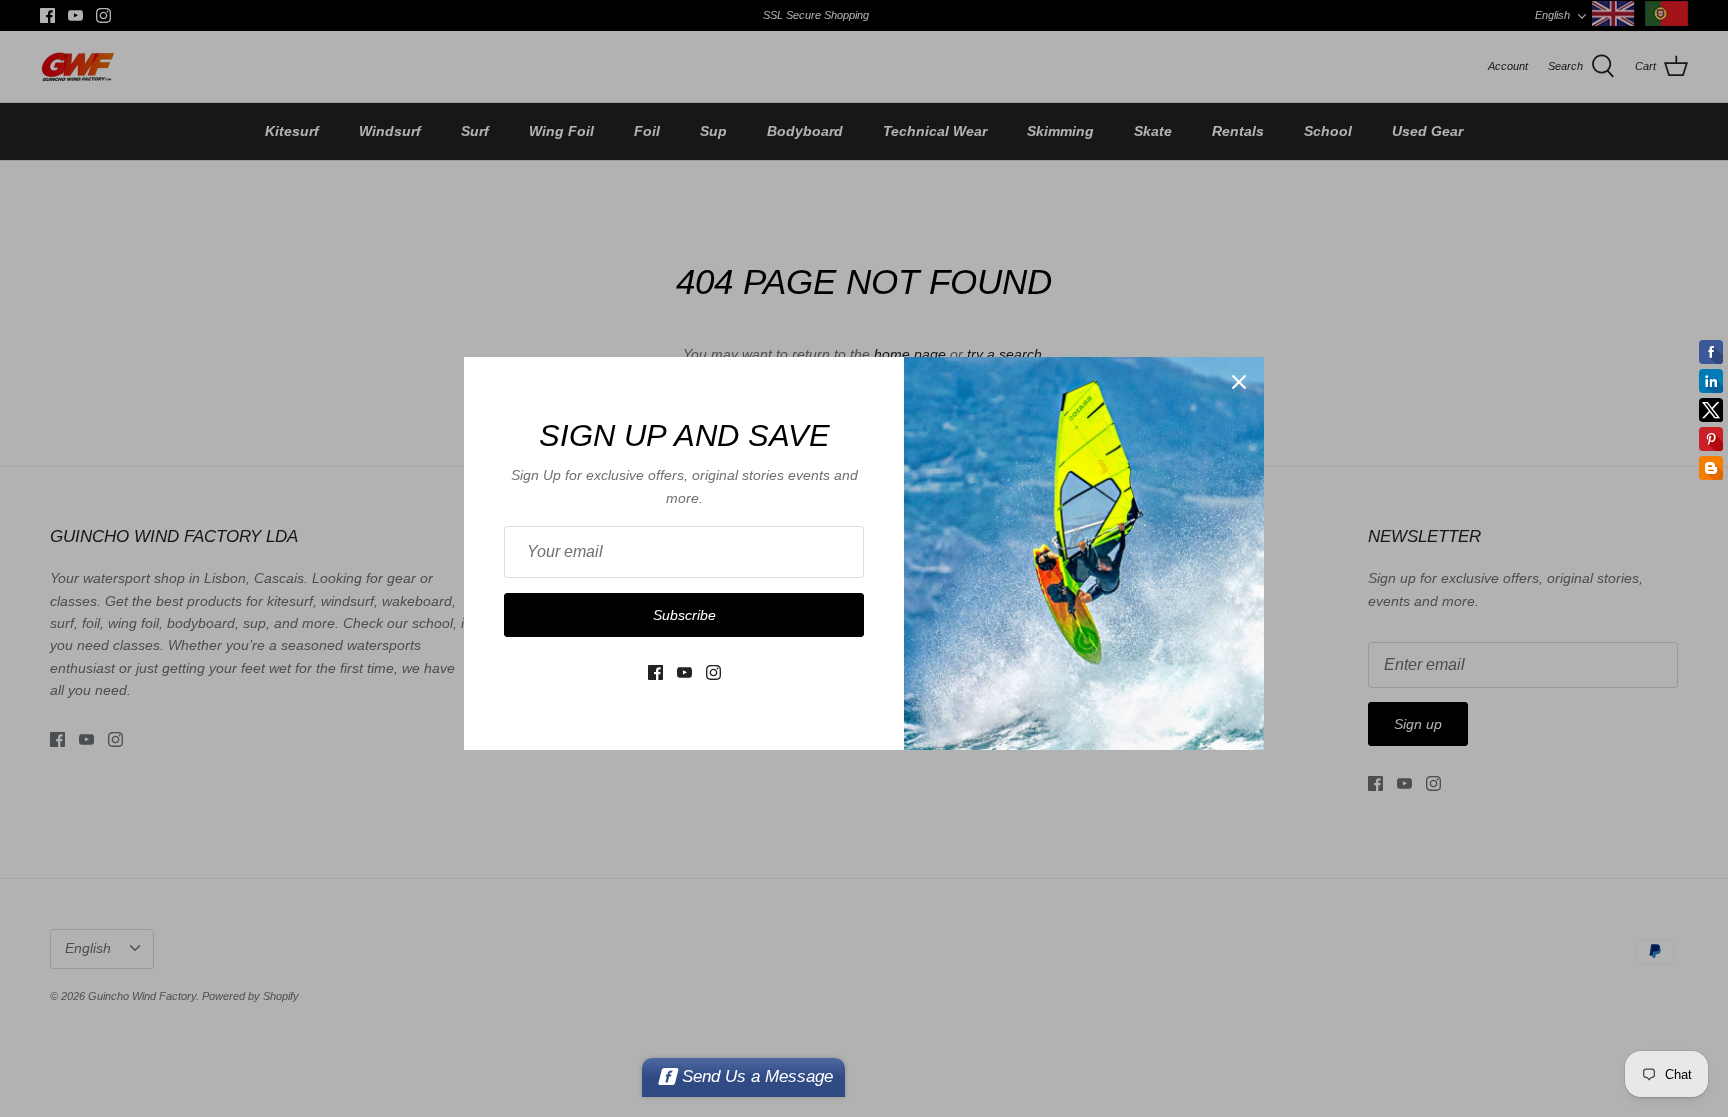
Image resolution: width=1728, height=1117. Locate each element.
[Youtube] (684, 672)
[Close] (1239, 382)
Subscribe (684, 615)
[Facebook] (655, 672)
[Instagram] (713, 672)
